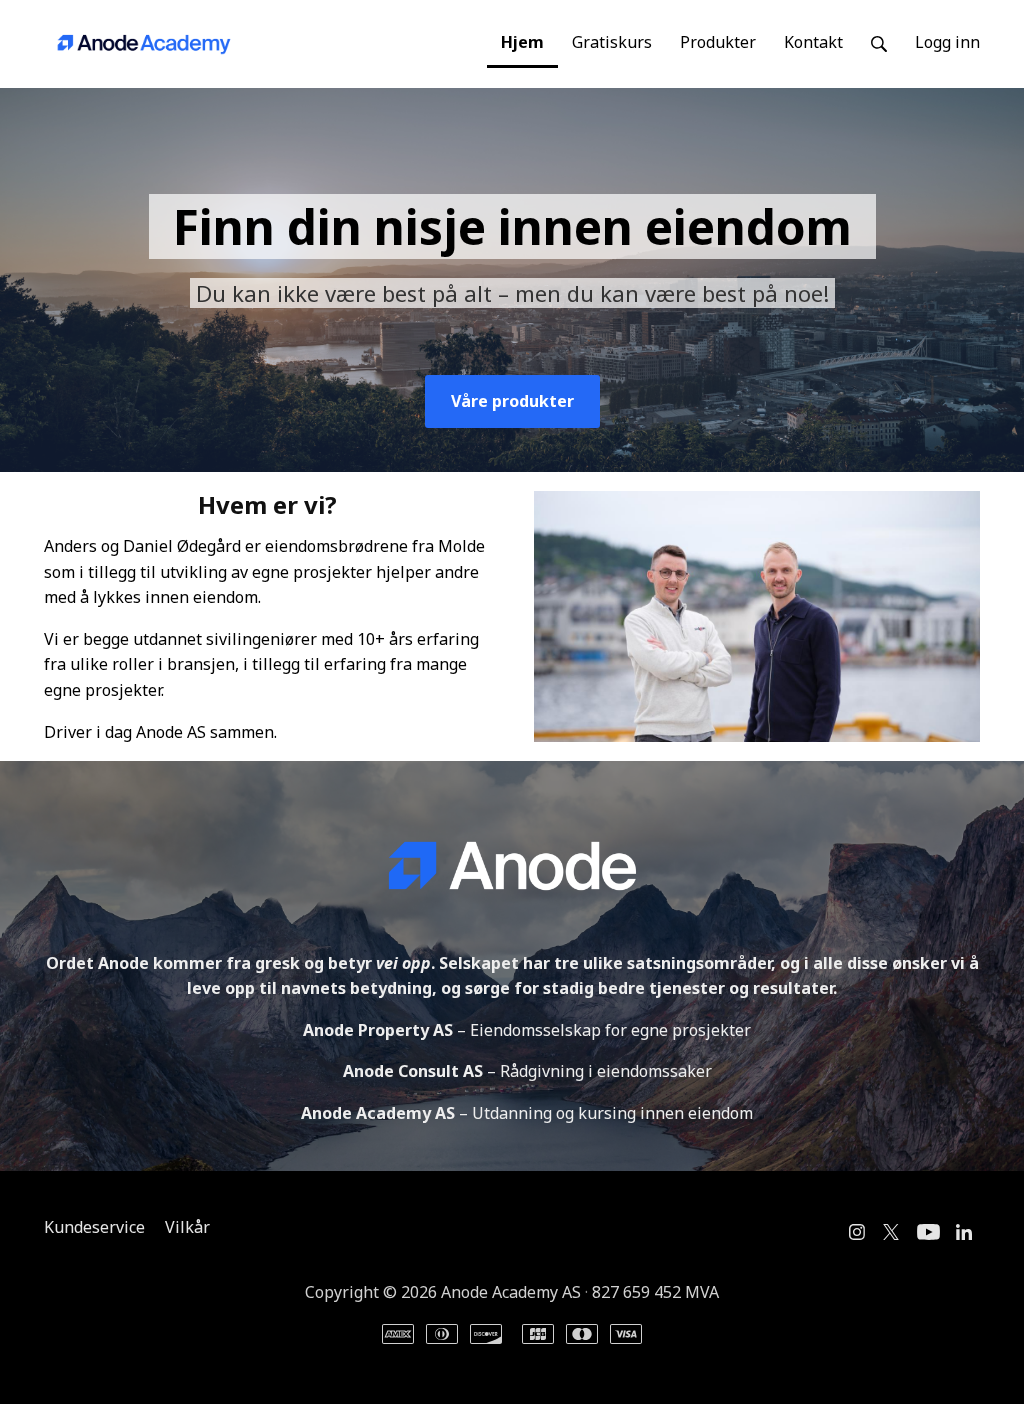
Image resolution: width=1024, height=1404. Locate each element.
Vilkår (187, 1227)
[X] (891, 1232)
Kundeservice (94, 1227)
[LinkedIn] (964, 1232)
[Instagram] (857, 1232)
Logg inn (947, 42)
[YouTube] (928, 1232)
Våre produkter (512, 401)
